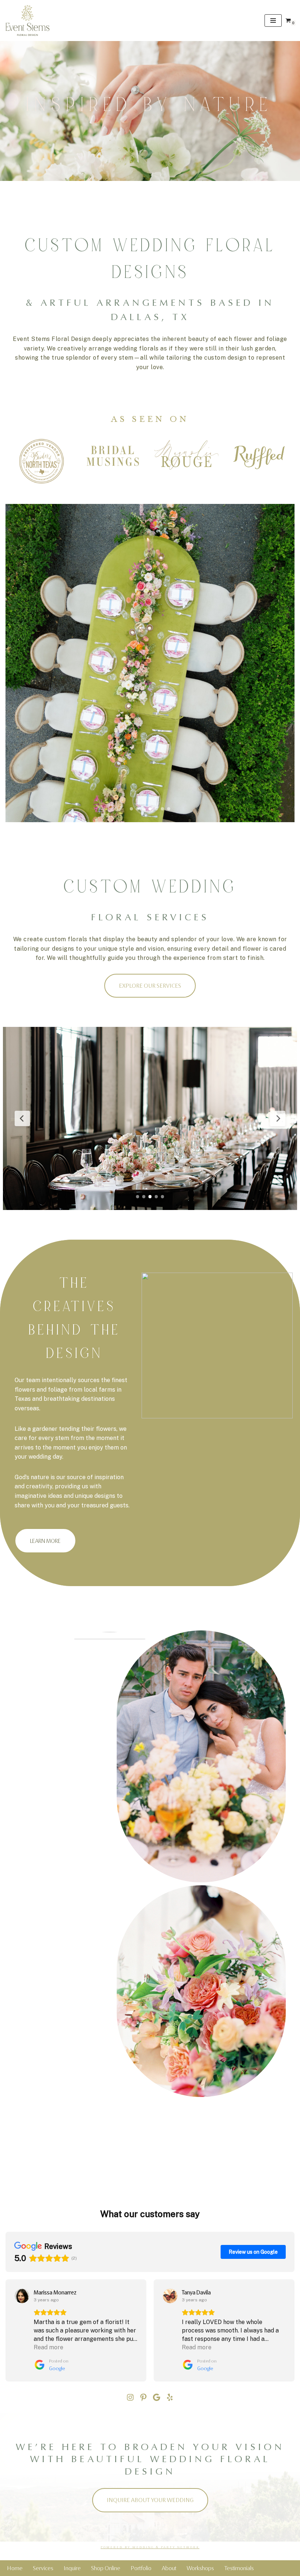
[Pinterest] (143, 2397)
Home (15, 2568)
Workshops (200, 2568)
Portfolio (141, 2568)
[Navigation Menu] (273, 21)
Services (43, 2568)
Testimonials (239, 2568)
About (169, 2568)
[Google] (157, 2397)
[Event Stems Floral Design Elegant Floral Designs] (27, 21)
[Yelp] (170, 2397)
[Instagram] (130, 2397)
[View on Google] (22, 2296)
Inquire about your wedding (150, 2500)
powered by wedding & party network (150, 2547)
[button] (6, 2331)
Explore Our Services (150, 986)
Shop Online (106, 2568)
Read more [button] (48, 2347)
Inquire (72, 2568)
